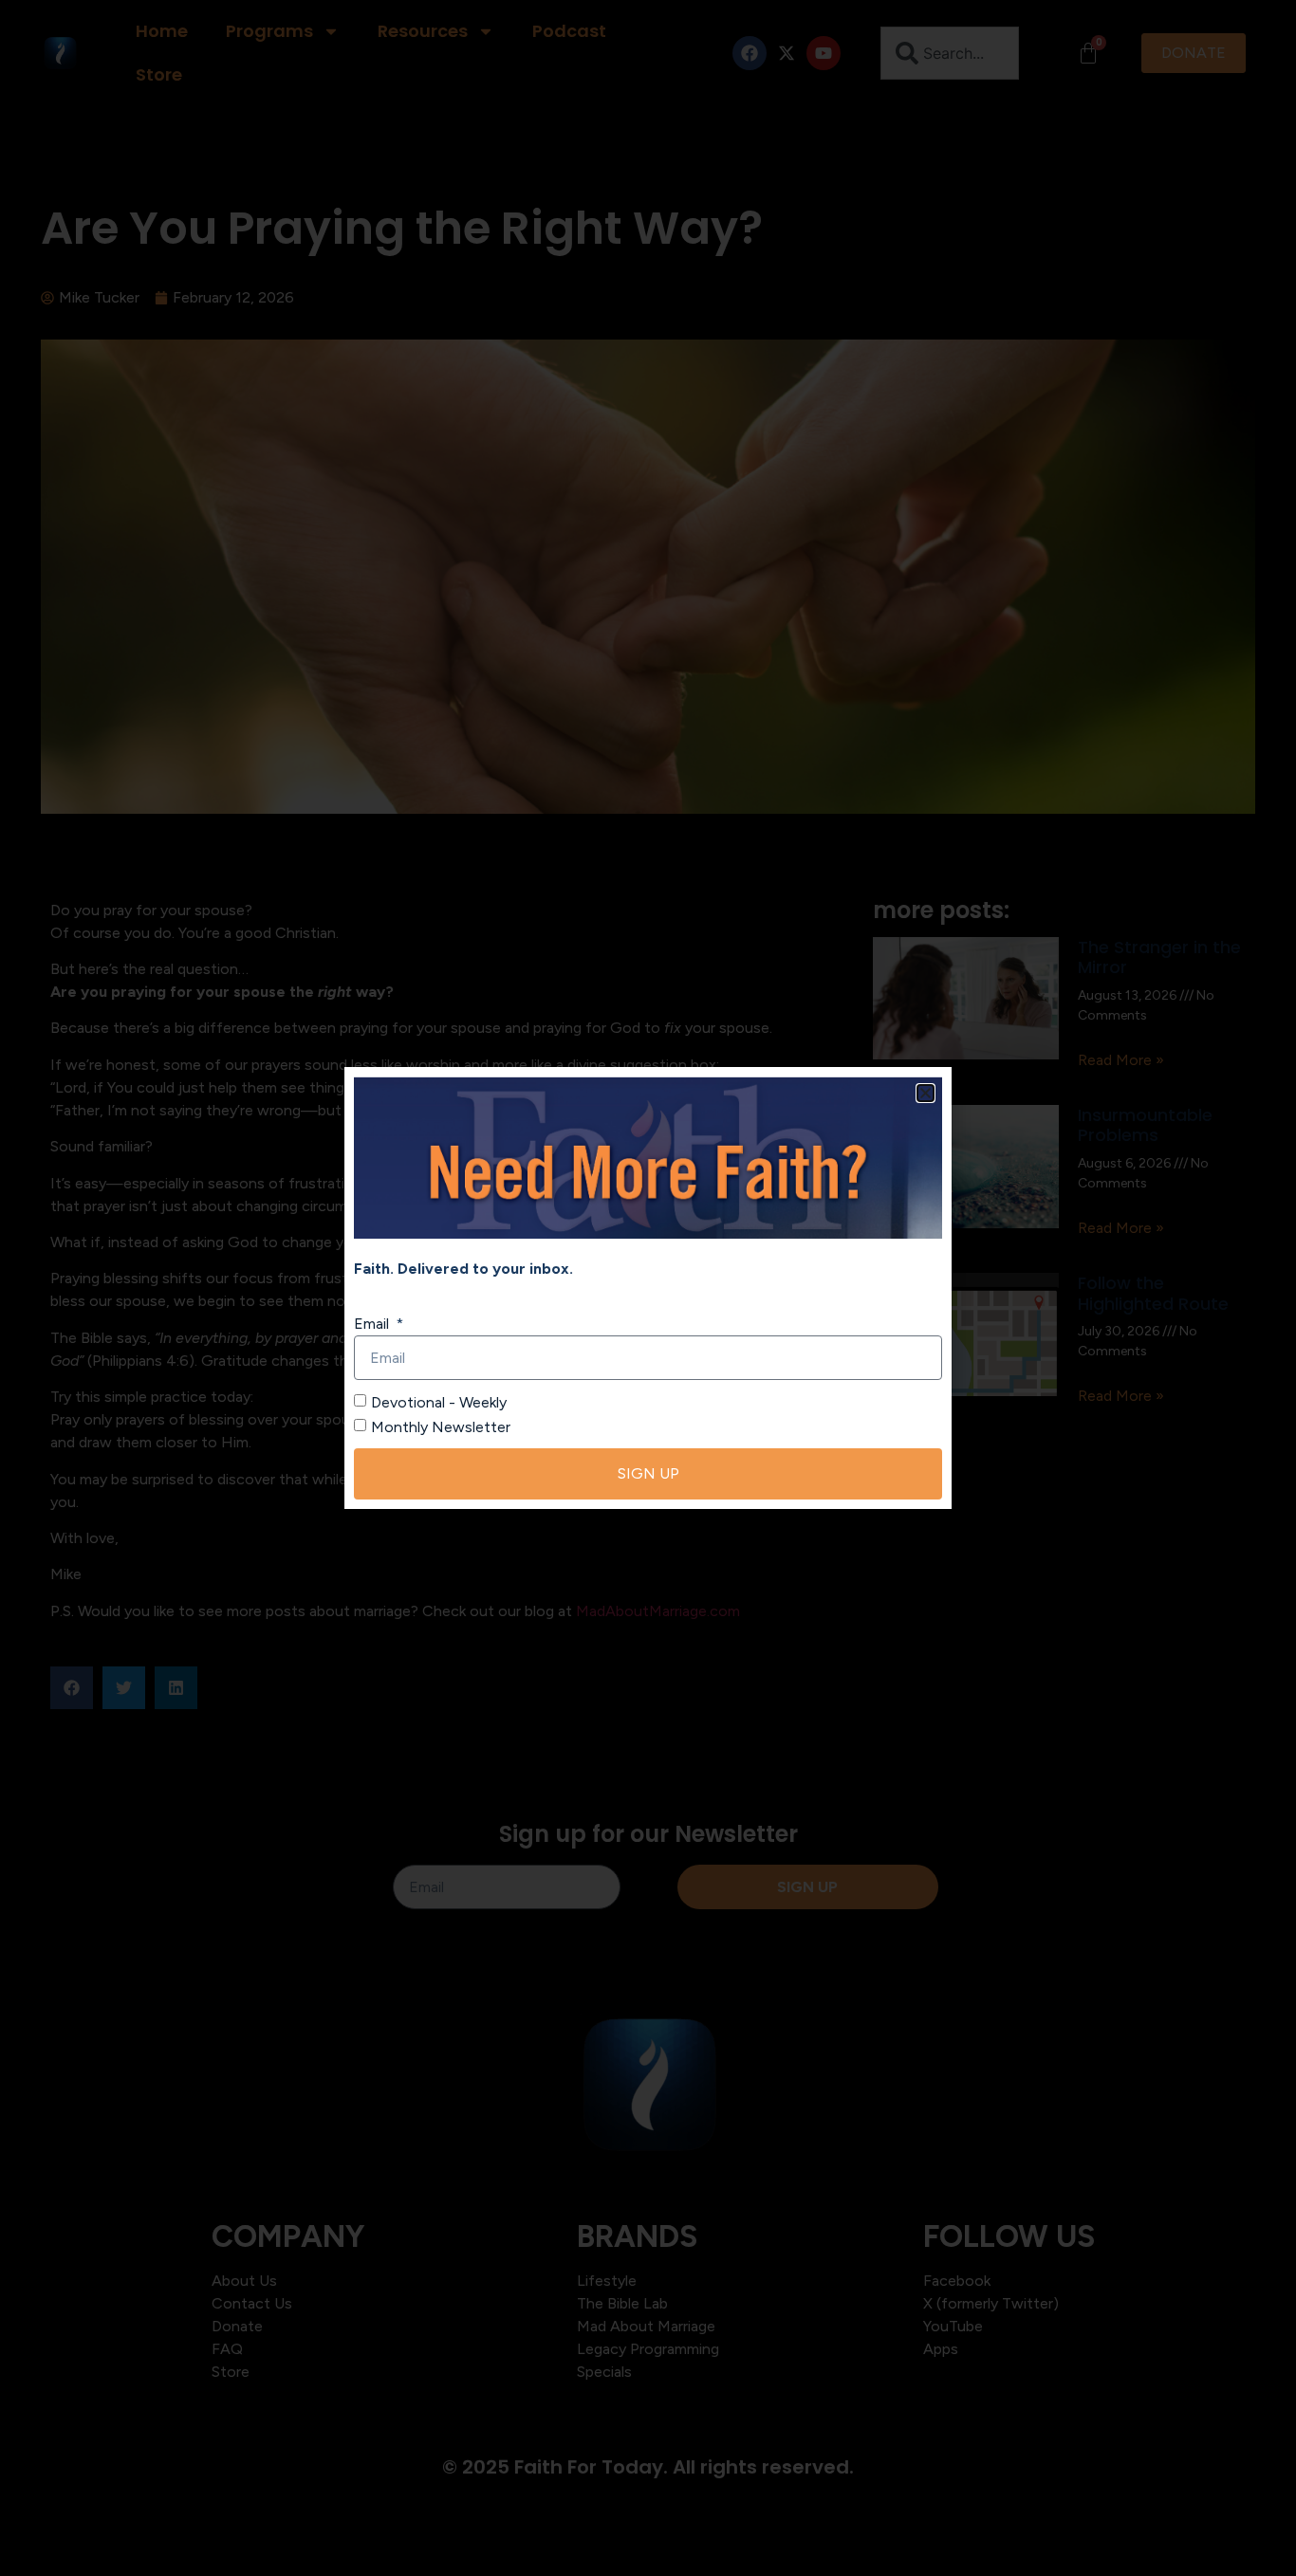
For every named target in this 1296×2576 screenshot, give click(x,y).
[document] (648, 1288)
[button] (926, 1093)
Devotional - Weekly (439, 1402)
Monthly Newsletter (441, 1427)
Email (373, 1324)
